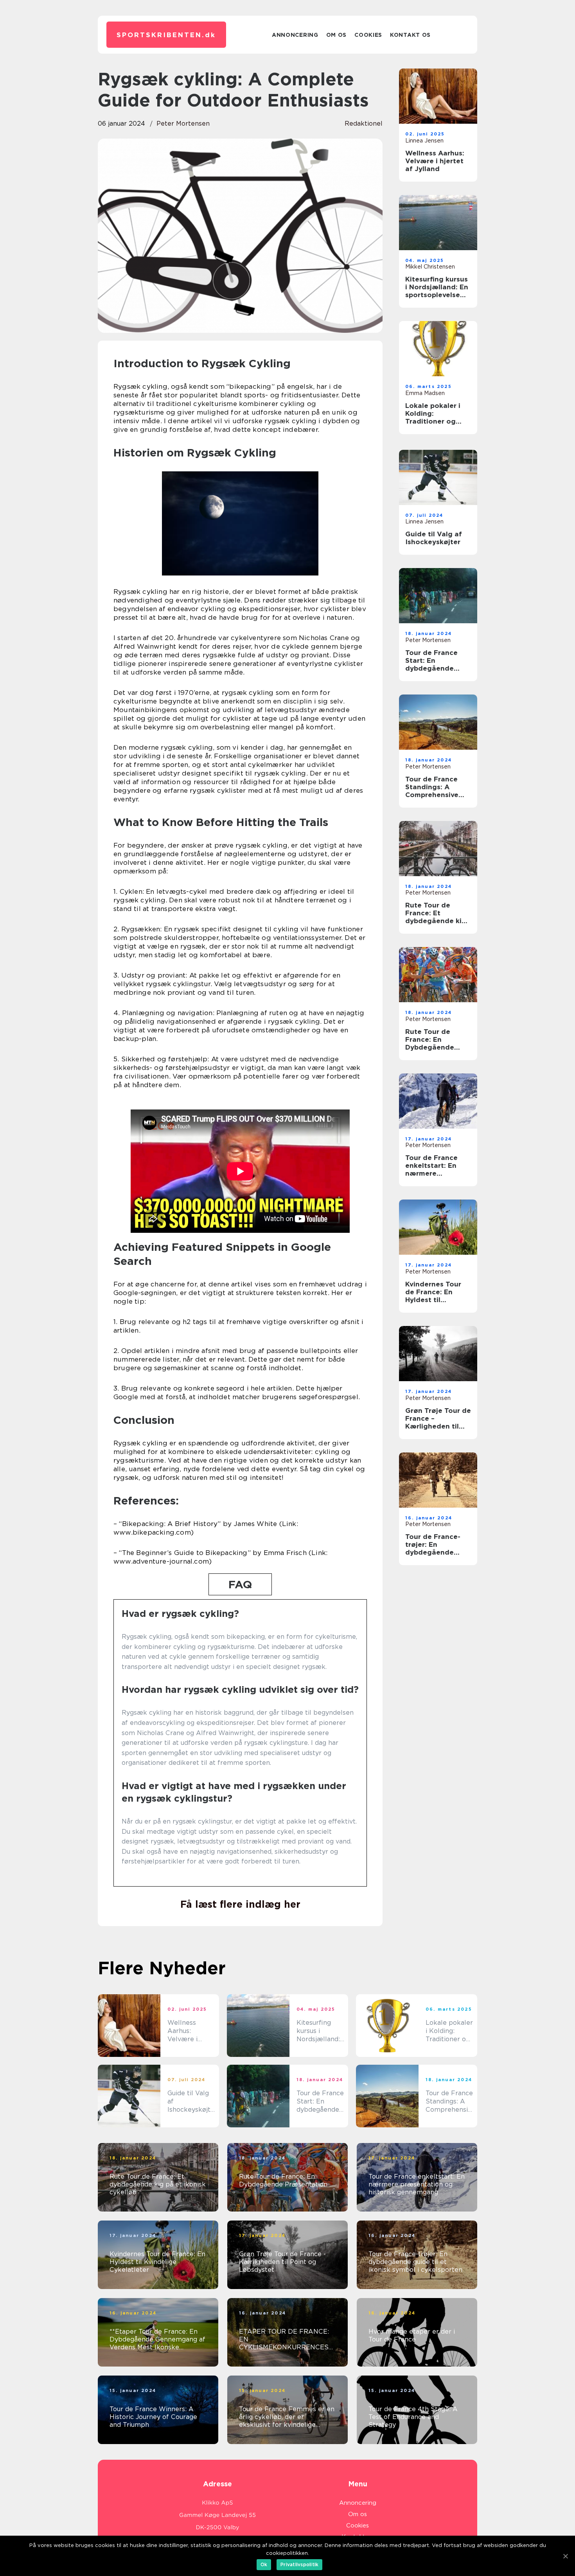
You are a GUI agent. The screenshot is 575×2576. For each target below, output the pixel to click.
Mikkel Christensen (430, 267)
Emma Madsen (425, 393)
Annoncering (295, 35)
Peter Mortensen (183, 124)
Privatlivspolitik (299, 2564)
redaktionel (364, 124)
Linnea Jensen (424, 141)
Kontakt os (410, 35)
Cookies (368, 35)
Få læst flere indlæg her (240, 1904)
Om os (337, 35)
